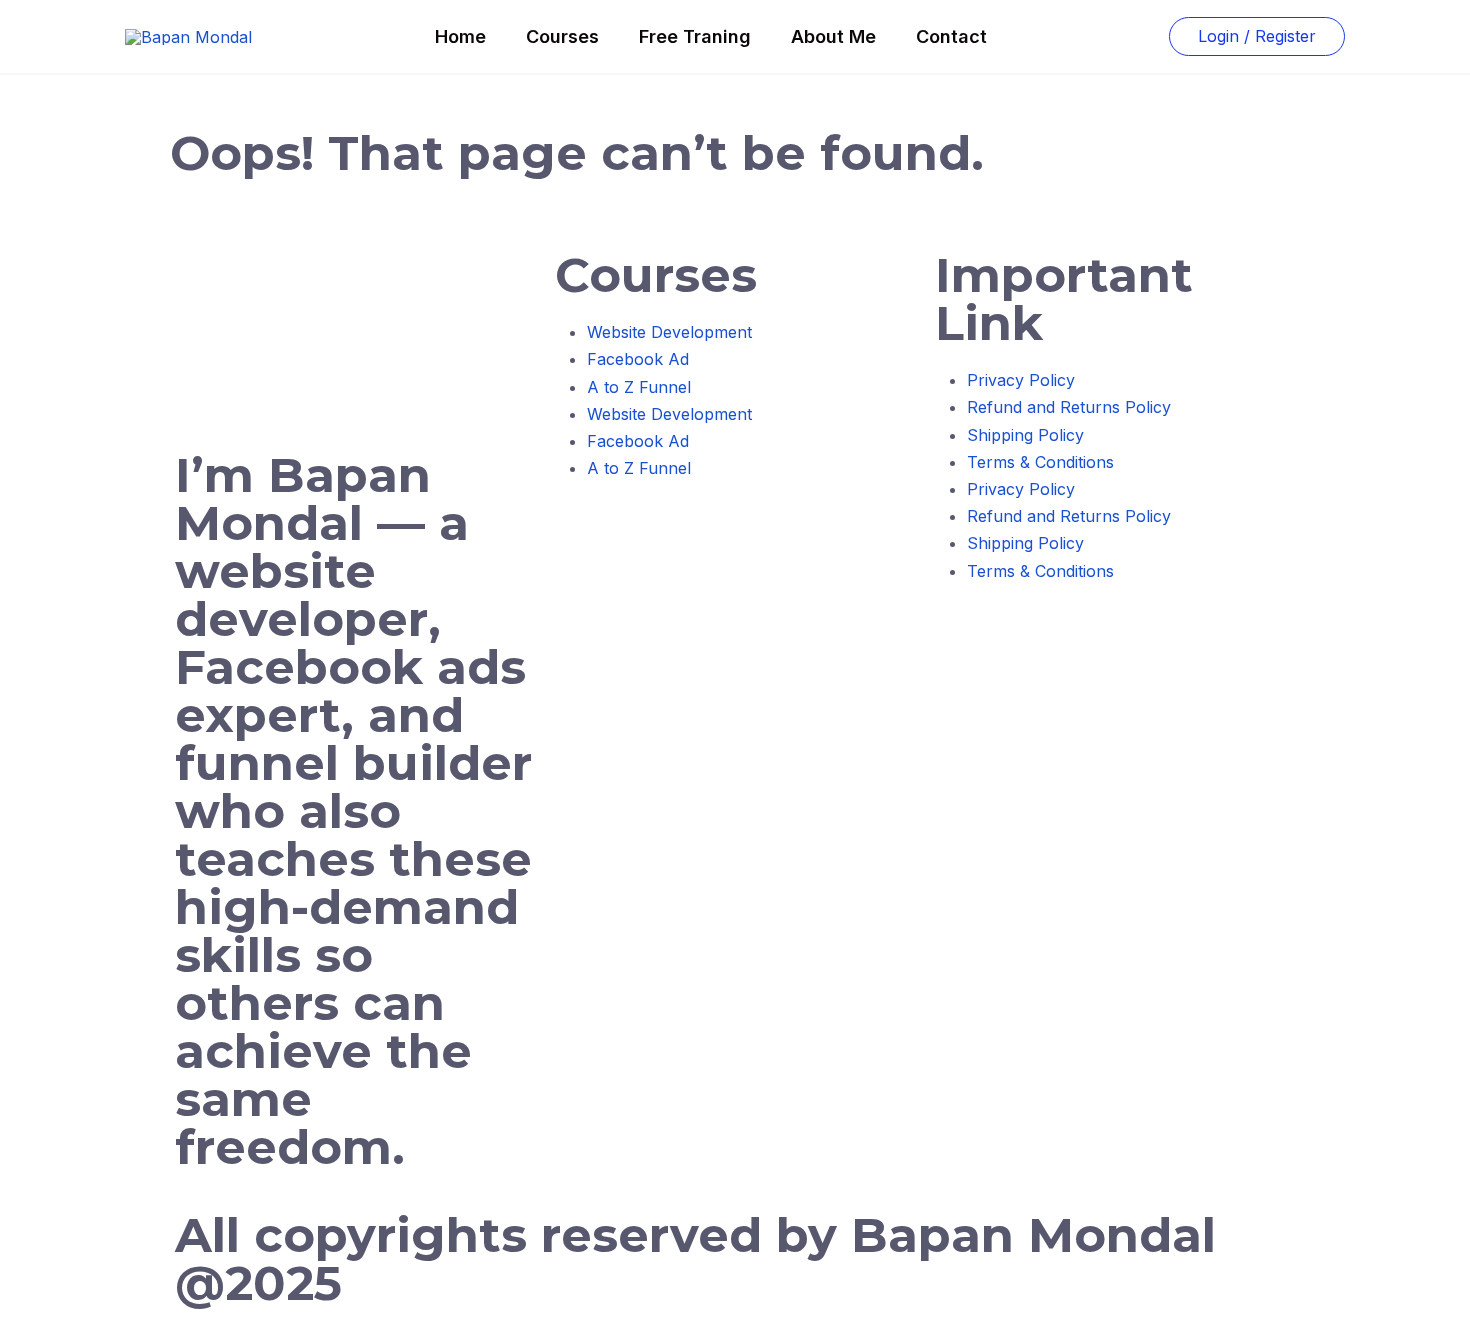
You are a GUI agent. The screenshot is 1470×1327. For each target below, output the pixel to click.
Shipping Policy (1025, 435)
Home (460, 36)
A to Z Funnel (639, 387)
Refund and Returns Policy (1069, 407)
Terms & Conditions (1040, 462)
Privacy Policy (1021, 380)
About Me (833, 36)
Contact (951, 36)
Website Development (669, 332)
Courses (562, 36)
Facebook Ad (638, 359)
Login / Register (1257, 36)
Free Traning (695, 36)
